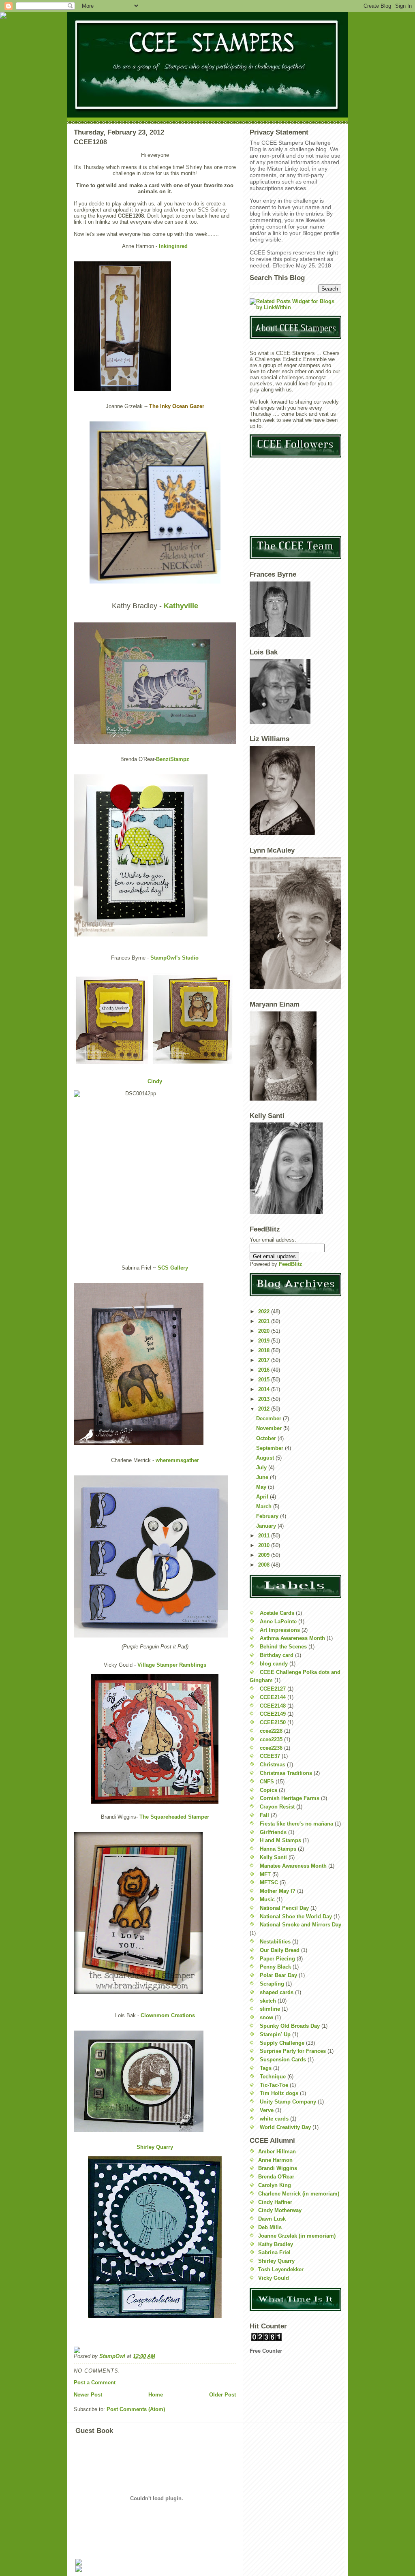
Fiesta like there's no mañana (296, 1824)
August (266, 1458)
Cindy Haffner (275, 2202)
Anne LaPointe (278, 1621)
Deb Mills (270, 2227)
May (262, 1487)
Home (156, 2395)
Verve (267, 2110)
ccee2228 (271, 1731)
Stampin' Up (275, 2034)
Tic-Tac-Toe (274, 2085)
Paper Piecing (277, 1959)
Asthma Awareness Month (292, 1638)
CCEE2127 (273, 1689)
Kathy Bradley (276, 2244)
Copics (268, 1790)
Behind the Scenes (283, 1647)
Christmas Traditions (286, 1773)
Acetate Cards (277, 1613)
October (267, 1438)
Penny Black (275, 1967)
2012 (265, 1409)
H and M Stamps (280, 1840)
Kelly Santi (273, 1857)
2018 (265, 1350)
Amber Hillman (277, 2152)
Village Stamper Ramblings (172, 1665)
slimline (270, 2009)
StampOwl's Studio (174, 958)
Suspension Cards (283, 2060)
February (268, 1516)
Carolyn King (275, 2185)
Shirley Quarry (155, 2147)
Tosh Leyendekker (281, 2269)
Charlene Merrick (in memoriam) (299, 2194)
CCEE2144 (273, 1697)
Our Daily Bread (280, 1950)
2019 (265, 1341)
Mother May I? (278, 1891)
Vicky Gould (274, 2278)
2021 (265, 1321)
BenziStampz (173, 759)
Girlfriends (273, 1832)
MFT (265, 1874)
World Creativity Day (285, 2127)
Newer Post (88, 2395)
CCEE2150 (273, 1722)
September (271, 1448)
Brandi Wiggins (278, 2168)
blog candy (274, 1664)
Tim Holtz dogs (279, 2093)
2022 (265, 1312)
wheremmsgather (177, 1460)
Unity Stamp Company (288, 2102)
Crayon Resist (277, 1807)
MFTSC (269, 1882)
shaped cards (277, 1992)
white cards (274, 2119)
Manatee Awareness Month (293, 1866)
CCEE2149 (273, 1714)
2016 (265, 1370)
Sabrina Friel (274, 2252)
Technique (273, 2077)
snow (266, 2017)
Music (267, 1899)
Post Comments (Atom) (136, 2409)
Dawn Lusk (272, 2219)
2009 (265, 1555)
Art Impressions (280, 1630)
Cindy (155, 1081)
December (270, 1418)
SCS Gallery (173, 1268)
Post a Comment (95, 2383)
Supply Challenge (282, 2043)
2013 (265, 1399)
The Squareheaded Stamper (174, 1817)
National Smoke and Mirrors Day (301, 1925)
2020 (265, 1331)
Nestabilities (275, 1942)
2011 (265, 1536)
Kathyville (181, 606)
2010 (265, 1545)
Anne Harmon (275, 2160)
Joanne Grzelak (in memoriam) (297, 2236)
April (263, 1497)
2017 (265, 1360)
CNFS (267, 1782)
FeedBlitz (291, 1264)
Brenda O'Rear (276, 2177)
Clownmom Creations (168, 2015)
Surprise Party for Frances (293, 2051)
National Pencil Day (284, 1908)
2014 (265, 1389)
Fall (264, 1815)
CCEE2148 (273, 1706)
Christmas (273, 1765)
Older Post (222, 2395)
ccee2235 (271, 1739)
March (265, 1506)
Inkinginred (173, 246)
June (263, 1477)
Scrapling (272, 1984)
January (267, 1526)
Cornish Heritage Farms (290, 1798)
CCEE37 (270, 1756)
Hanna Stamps (278, 1849)
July (262, 1468)
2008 (265, 1565)
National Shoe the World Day (296, 1917)
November (270, 1428)
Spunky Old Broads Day (290, 2026)
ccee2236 (271, 1748)
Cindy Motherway (280, 2210)
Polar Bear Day (278, 1975)
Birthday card (277, 1655)
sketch (268, 2001)
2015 (265, 1380)
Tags (266, 2068)
